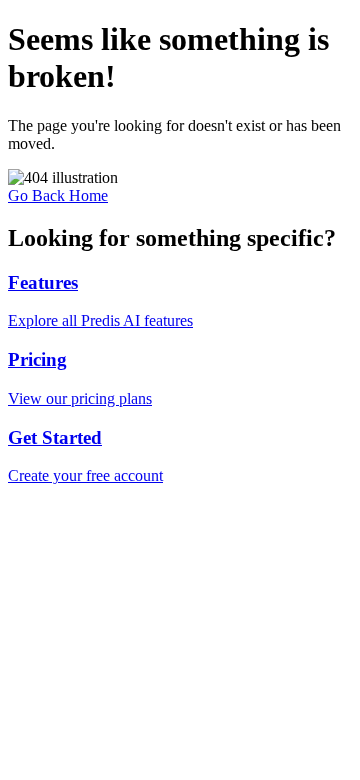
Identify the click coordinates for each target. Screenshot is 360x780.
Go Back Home (58, 195)
